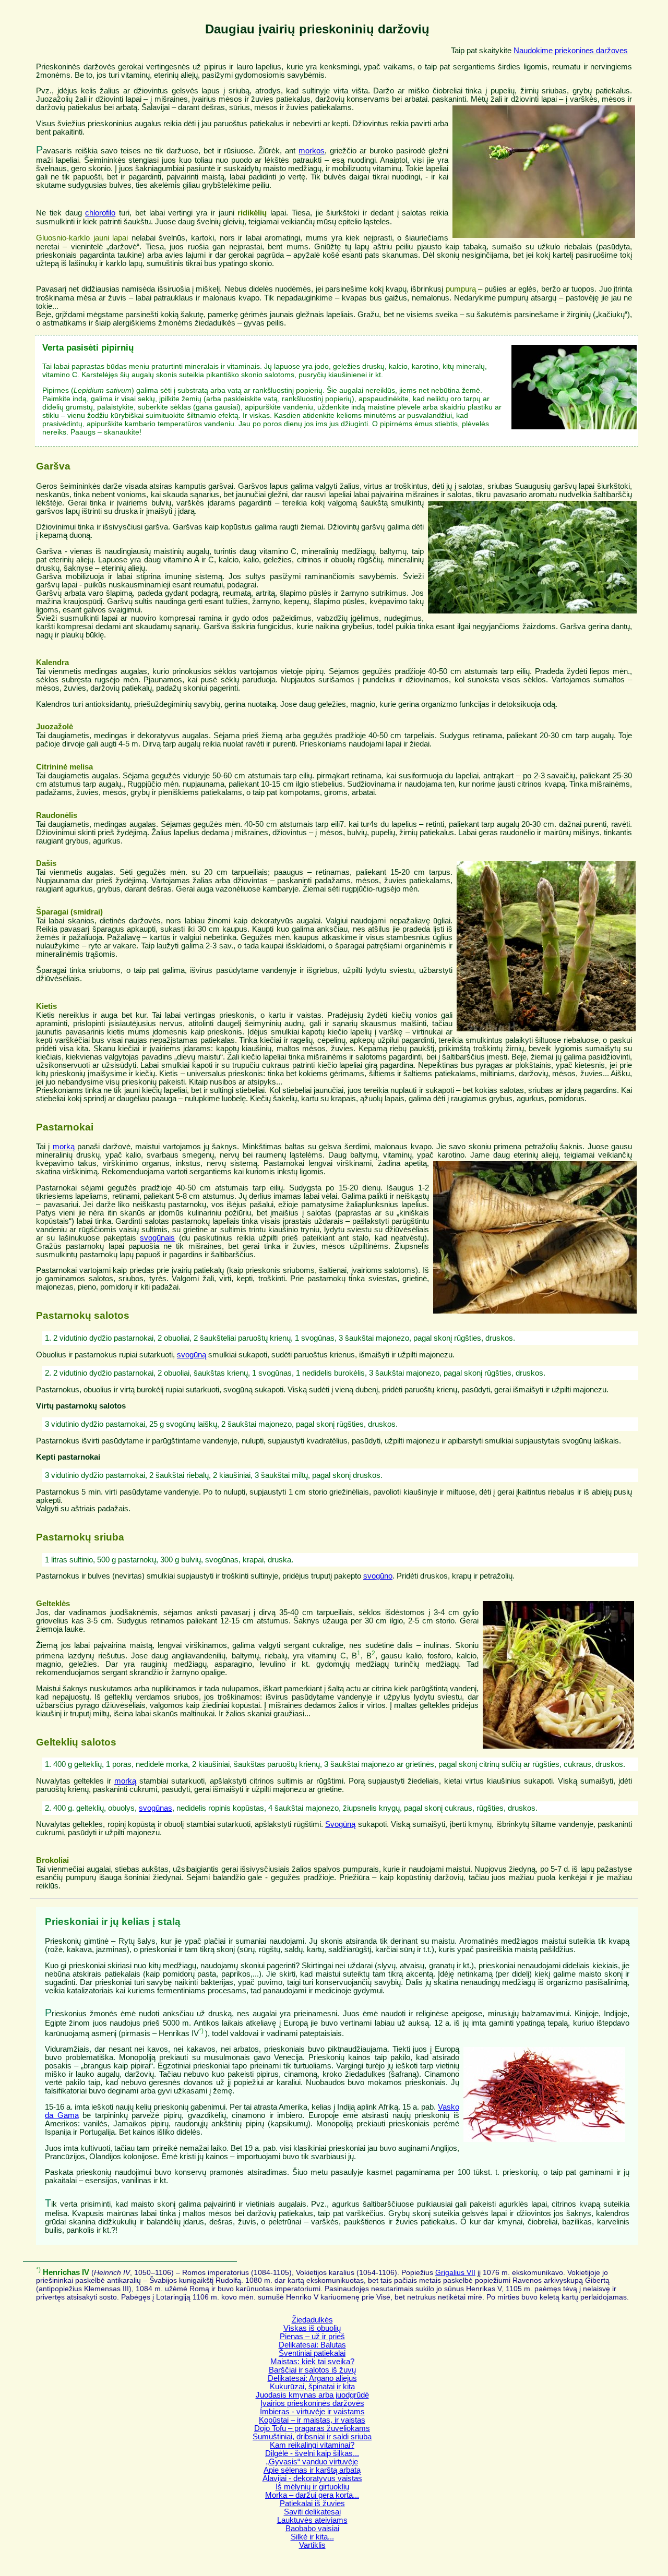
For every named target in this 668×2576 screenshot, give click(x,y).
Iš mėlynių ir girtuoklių (312, 2487)
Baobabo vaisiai (312, 2529)
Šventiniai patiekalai (312, 2353)
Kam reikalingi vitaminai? (312, 2445)
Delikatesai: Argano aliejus (312, 2378)
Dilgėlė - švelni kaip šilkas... (312, 2453)
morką (64, 1147)
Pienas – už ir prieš (312, 2337)
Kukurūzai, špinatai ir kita (312, 2387)
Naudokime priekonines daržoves (571, 51)
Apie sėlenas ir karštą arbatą (312, 2470)
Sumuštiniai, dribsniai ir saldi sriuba (312, 2437)
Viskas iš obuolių (312, 2328)
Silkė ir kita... (312, 2537)
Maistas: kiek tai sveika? (312, 2362)
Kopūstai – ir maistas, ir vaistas (312, 2420)
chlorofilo (100, 213)
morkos (312, 151)
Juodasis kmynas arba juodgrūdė (312, 2395)
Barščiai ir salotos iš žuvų (312, 2370)
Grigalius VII (455, 2272)
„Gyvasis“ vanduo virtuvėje (312, 2462)
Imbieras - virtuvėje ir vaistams (312, 2412)
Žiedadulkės (312, 2320)
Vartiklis (312, 2545)
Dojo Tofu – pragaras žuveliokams (312, 2428)
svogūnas (156, 1808)
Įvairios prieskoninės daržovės (312, 2403)
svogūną (192, 1355)
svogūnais (157, 1238)
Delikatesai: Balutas (312, 2345)
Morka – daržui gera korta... (312, 2495)
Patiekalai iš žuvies (312, 2503)
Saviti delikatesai (312, 2512)
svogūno (378, 1576)
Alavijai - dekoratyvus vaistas (312, 2478)
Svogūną (340, 1824)
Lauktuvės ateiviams (312, 2520)
